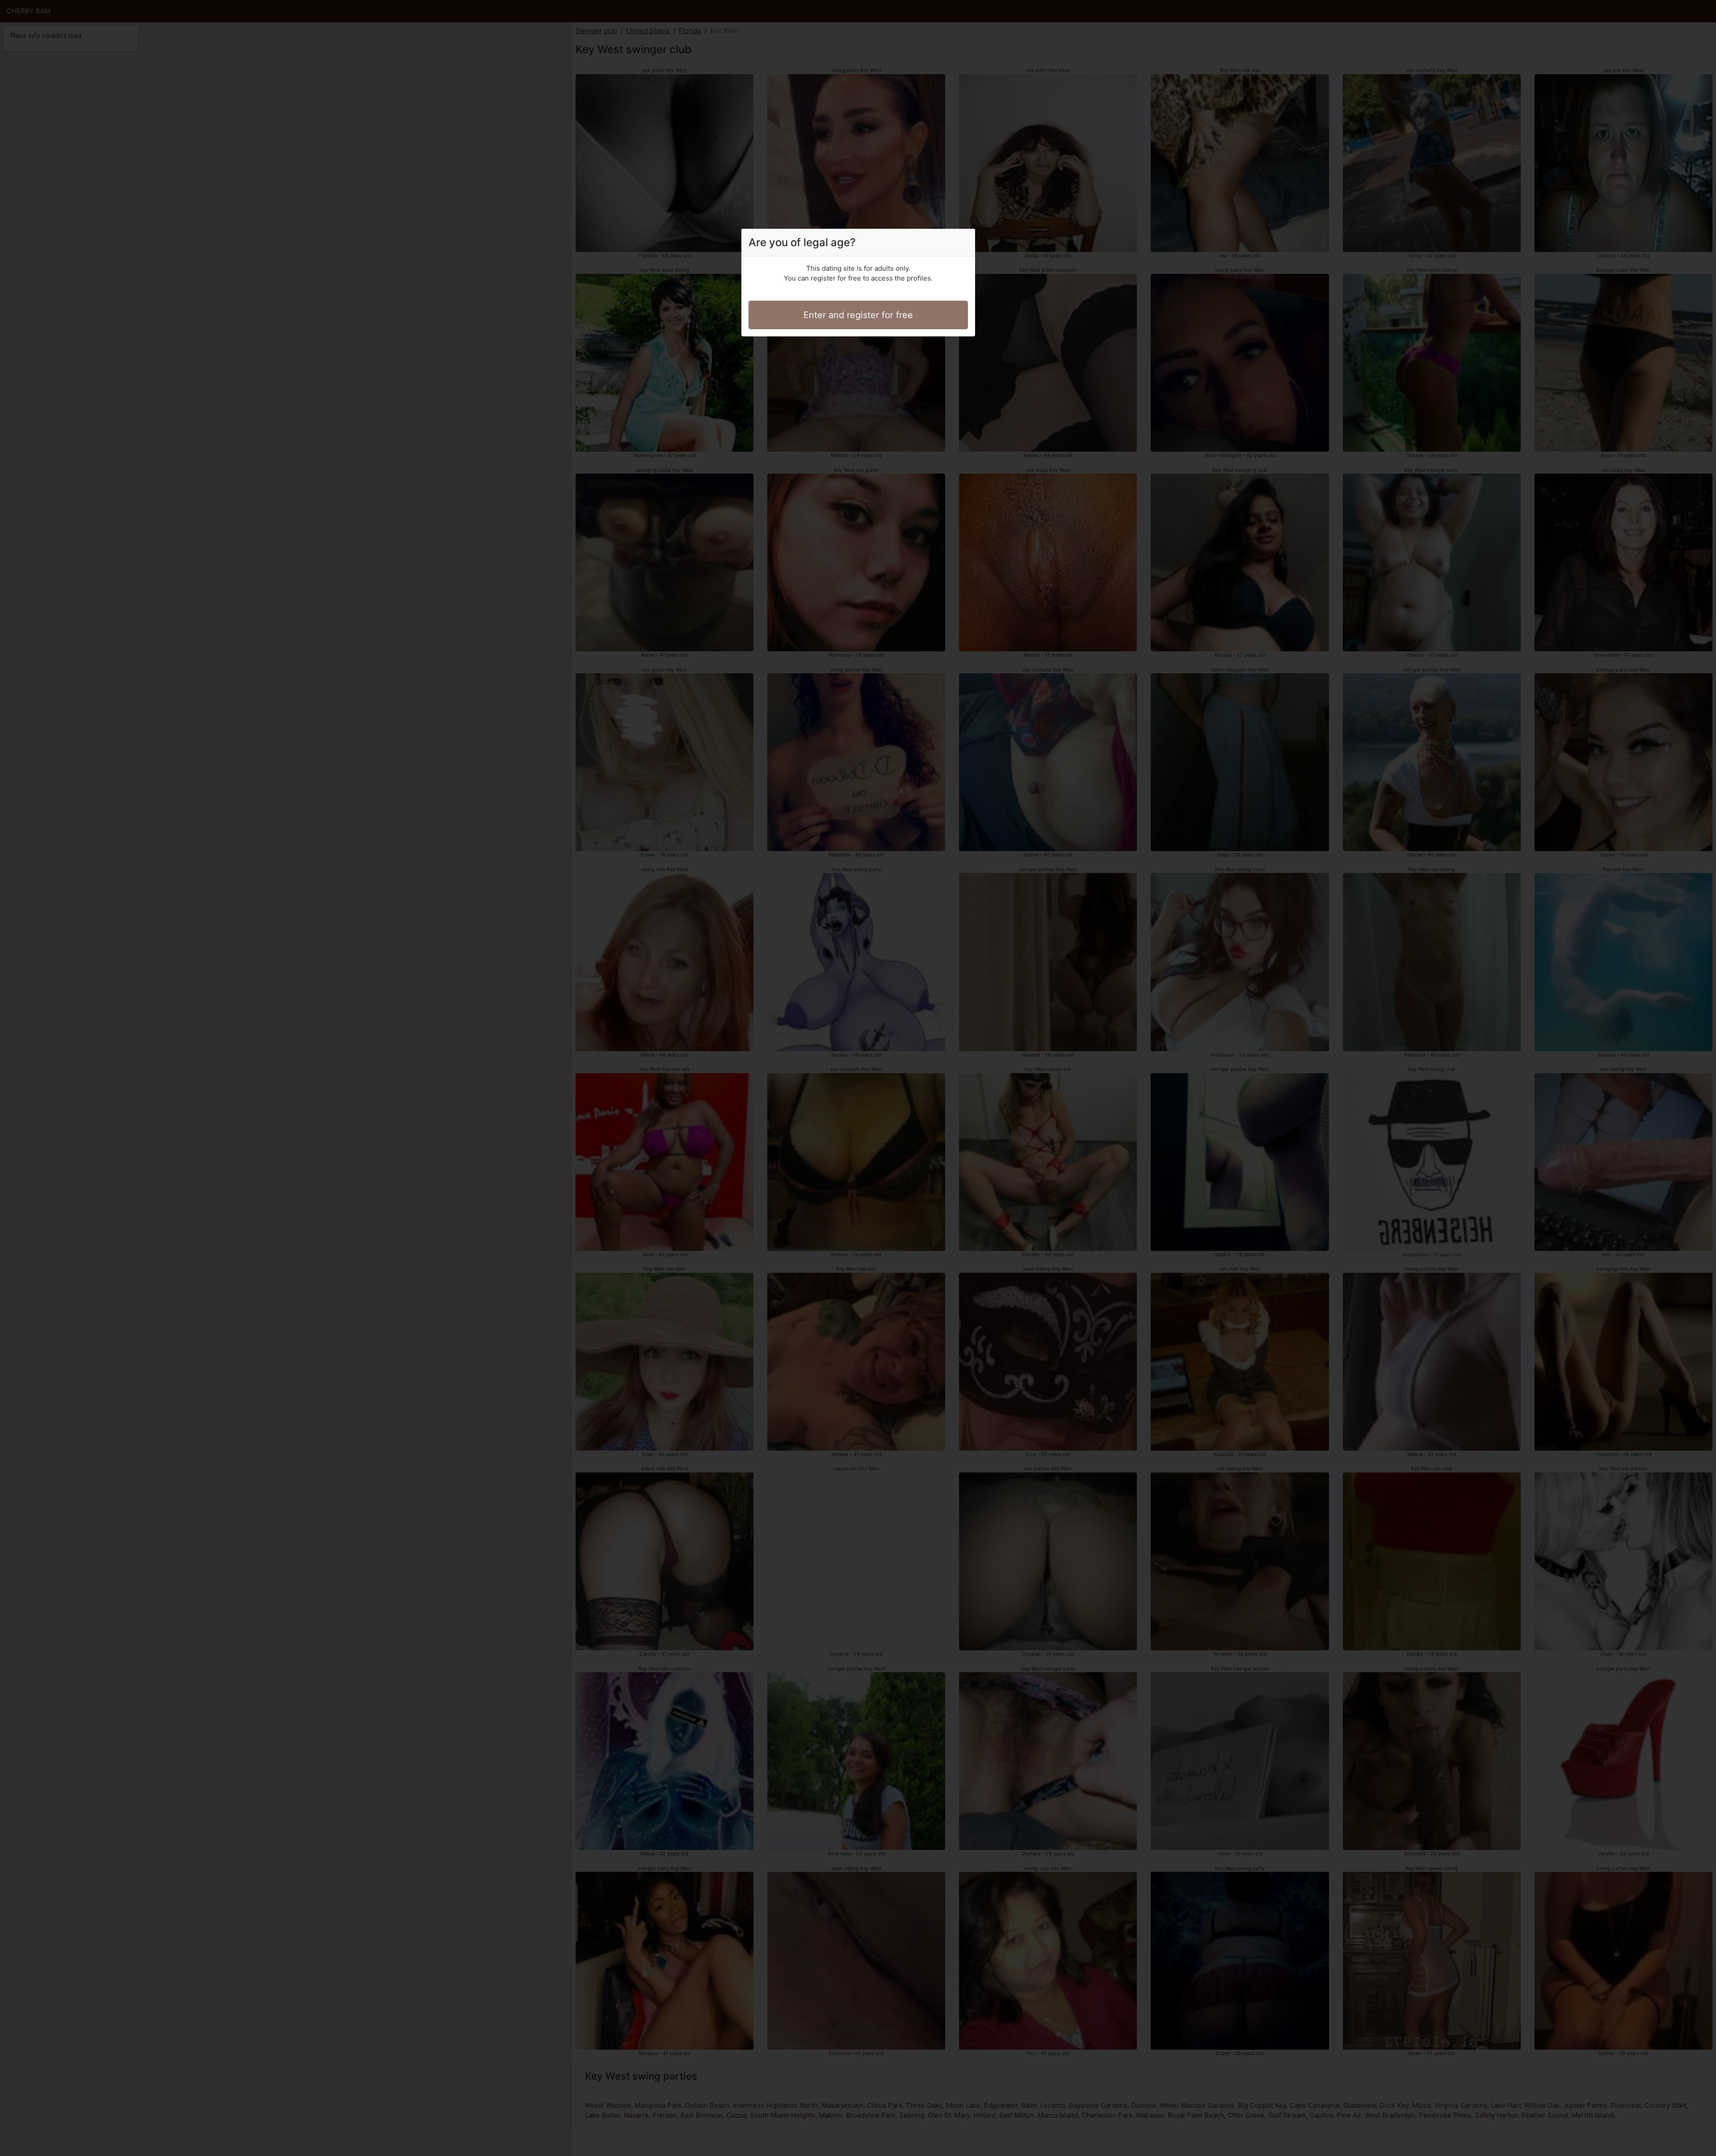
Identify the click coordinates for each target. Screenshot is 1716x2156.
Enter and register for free (858, 315)
